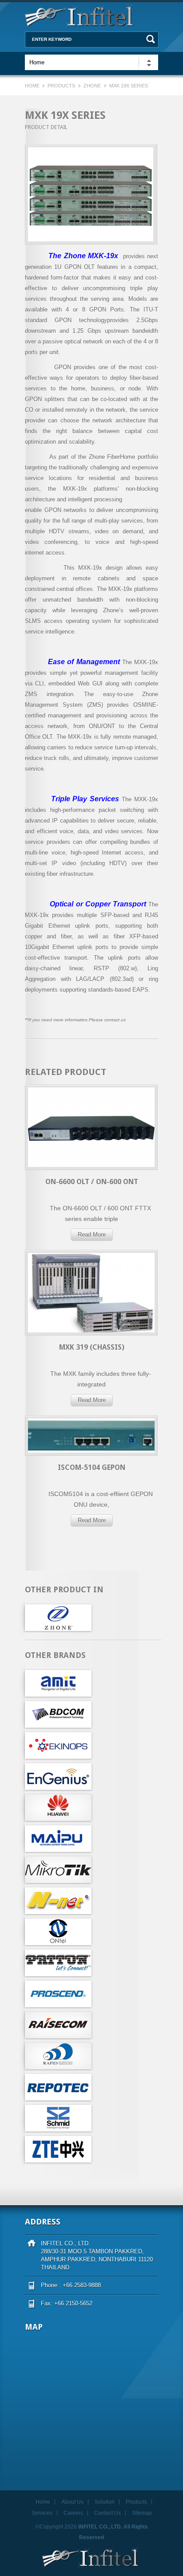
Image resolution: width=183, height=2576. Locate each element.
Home (33, 86)
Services (42, 2513)
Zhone (92, 86)
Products (61, 86)
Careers (73, 2513)
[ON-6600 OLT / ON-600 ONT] (92, 1194)
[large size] (91, 194)
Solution (105, 2502)
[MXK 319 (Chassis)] (92, 1359)
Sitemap (142, 2513)
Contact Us (107, 2513)
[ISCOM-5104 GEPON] (91, 1479)
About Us (72, 2502)
